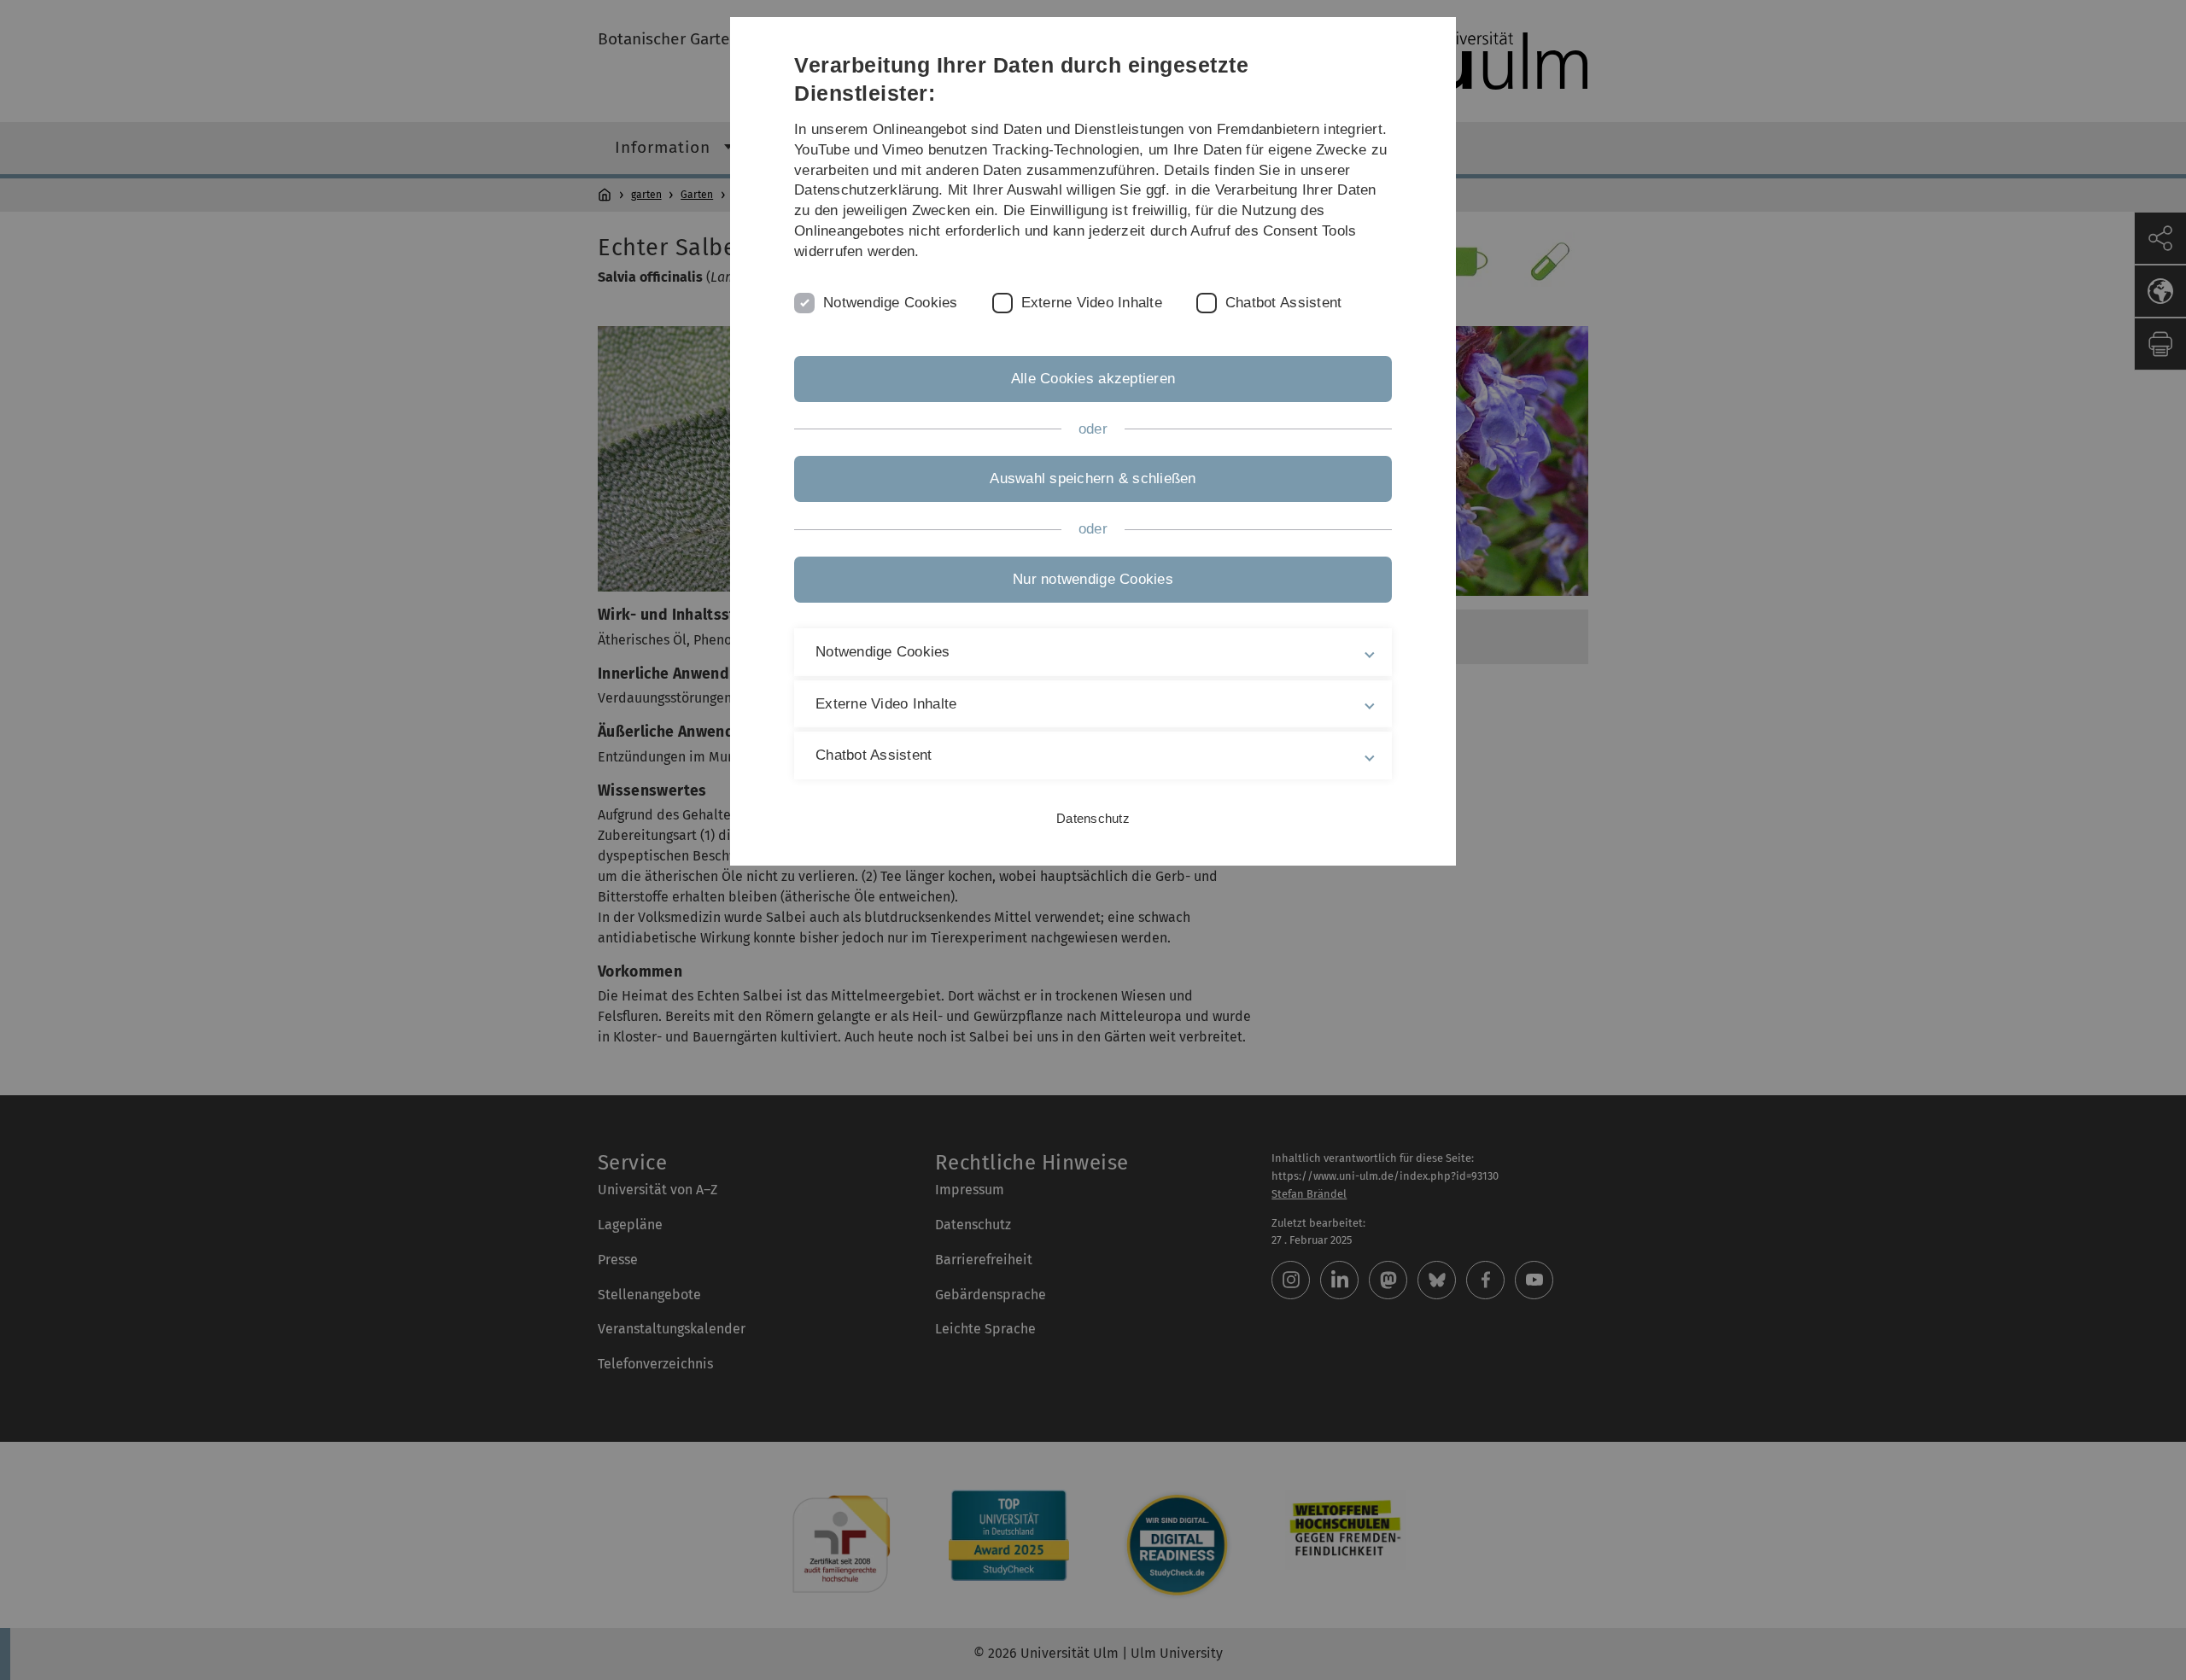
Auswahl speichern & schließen (1093, 478)
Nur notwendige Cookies (1093, 579)
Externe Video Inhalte (1092, 303)
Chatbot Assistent (1283, 303)
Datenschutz (1093, 818)
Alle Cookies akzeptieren (1093, 379)
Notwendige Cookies (891, 303)
